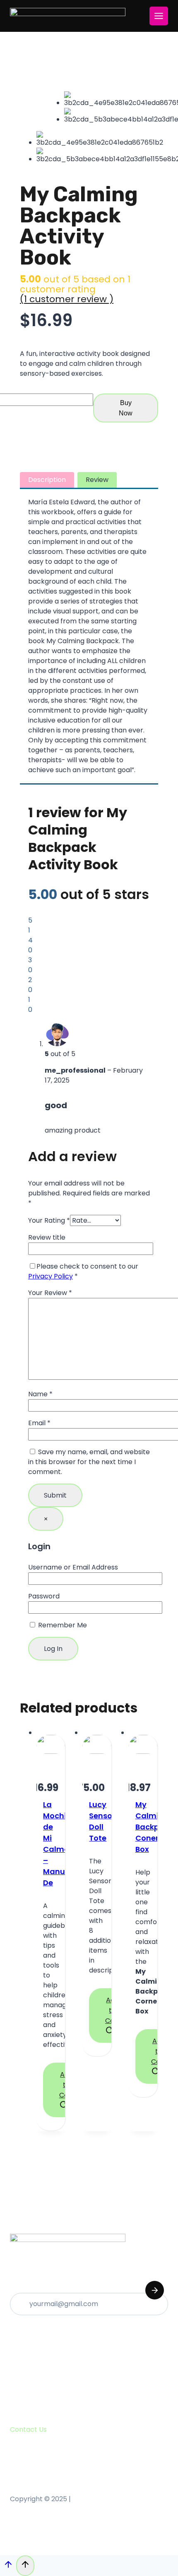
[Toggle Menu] (159, 16)
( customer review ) (67, 299)
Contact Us (32, 2389)
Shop (22, 2361)
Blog (20, 2375)
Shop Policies (34, 2403)
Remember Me (62, 1625)
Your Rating (49, 1220)
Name (40, 1394)
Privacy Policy (51, 1276)
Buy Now (126, 408)
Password (44, 1596)
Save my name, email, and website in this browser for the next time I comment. (89, 1462)
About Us (28, 2333)
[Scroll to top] (8, 2566)
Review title (47, 1237)
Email (39, 1423)
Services (27, 2347)
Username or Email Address (73, 1567)
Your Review (50, 1293)
